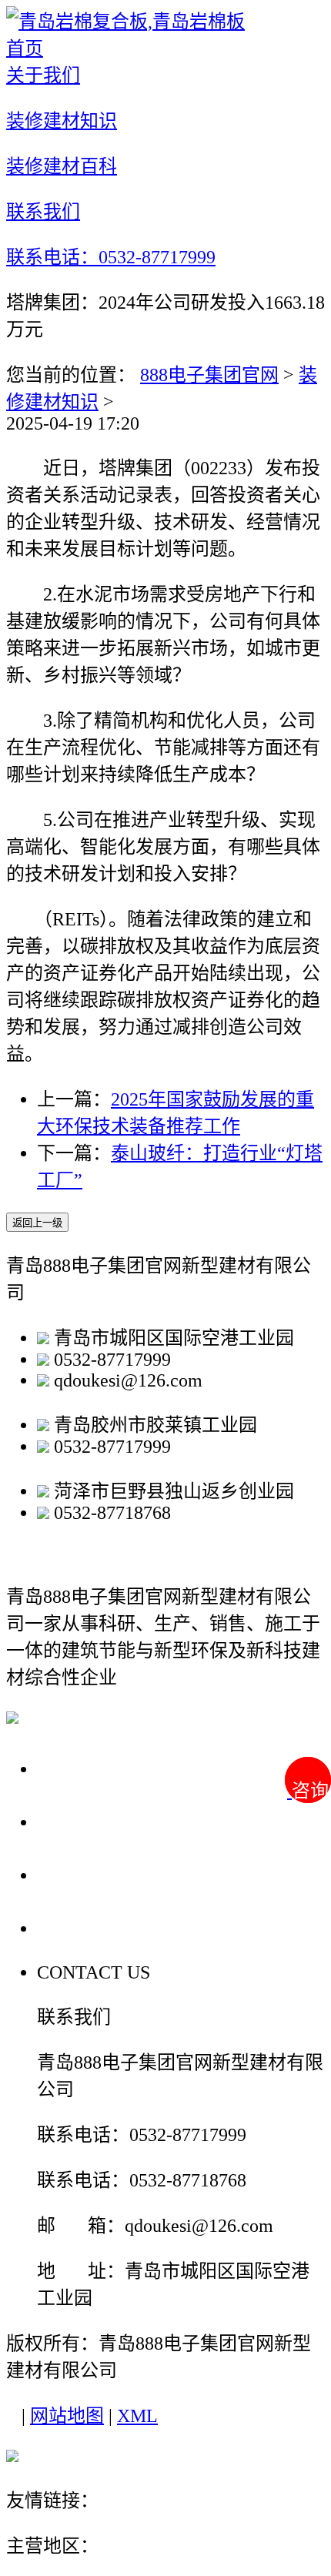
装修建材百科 (102, 1874)
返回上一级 (37, 1223)
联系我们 (80, 1927)
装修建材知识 (102, 1821)
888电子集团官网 (209, 375)
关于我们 (80, 1768)
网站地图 (67, 2416)
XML (137, 2416)
